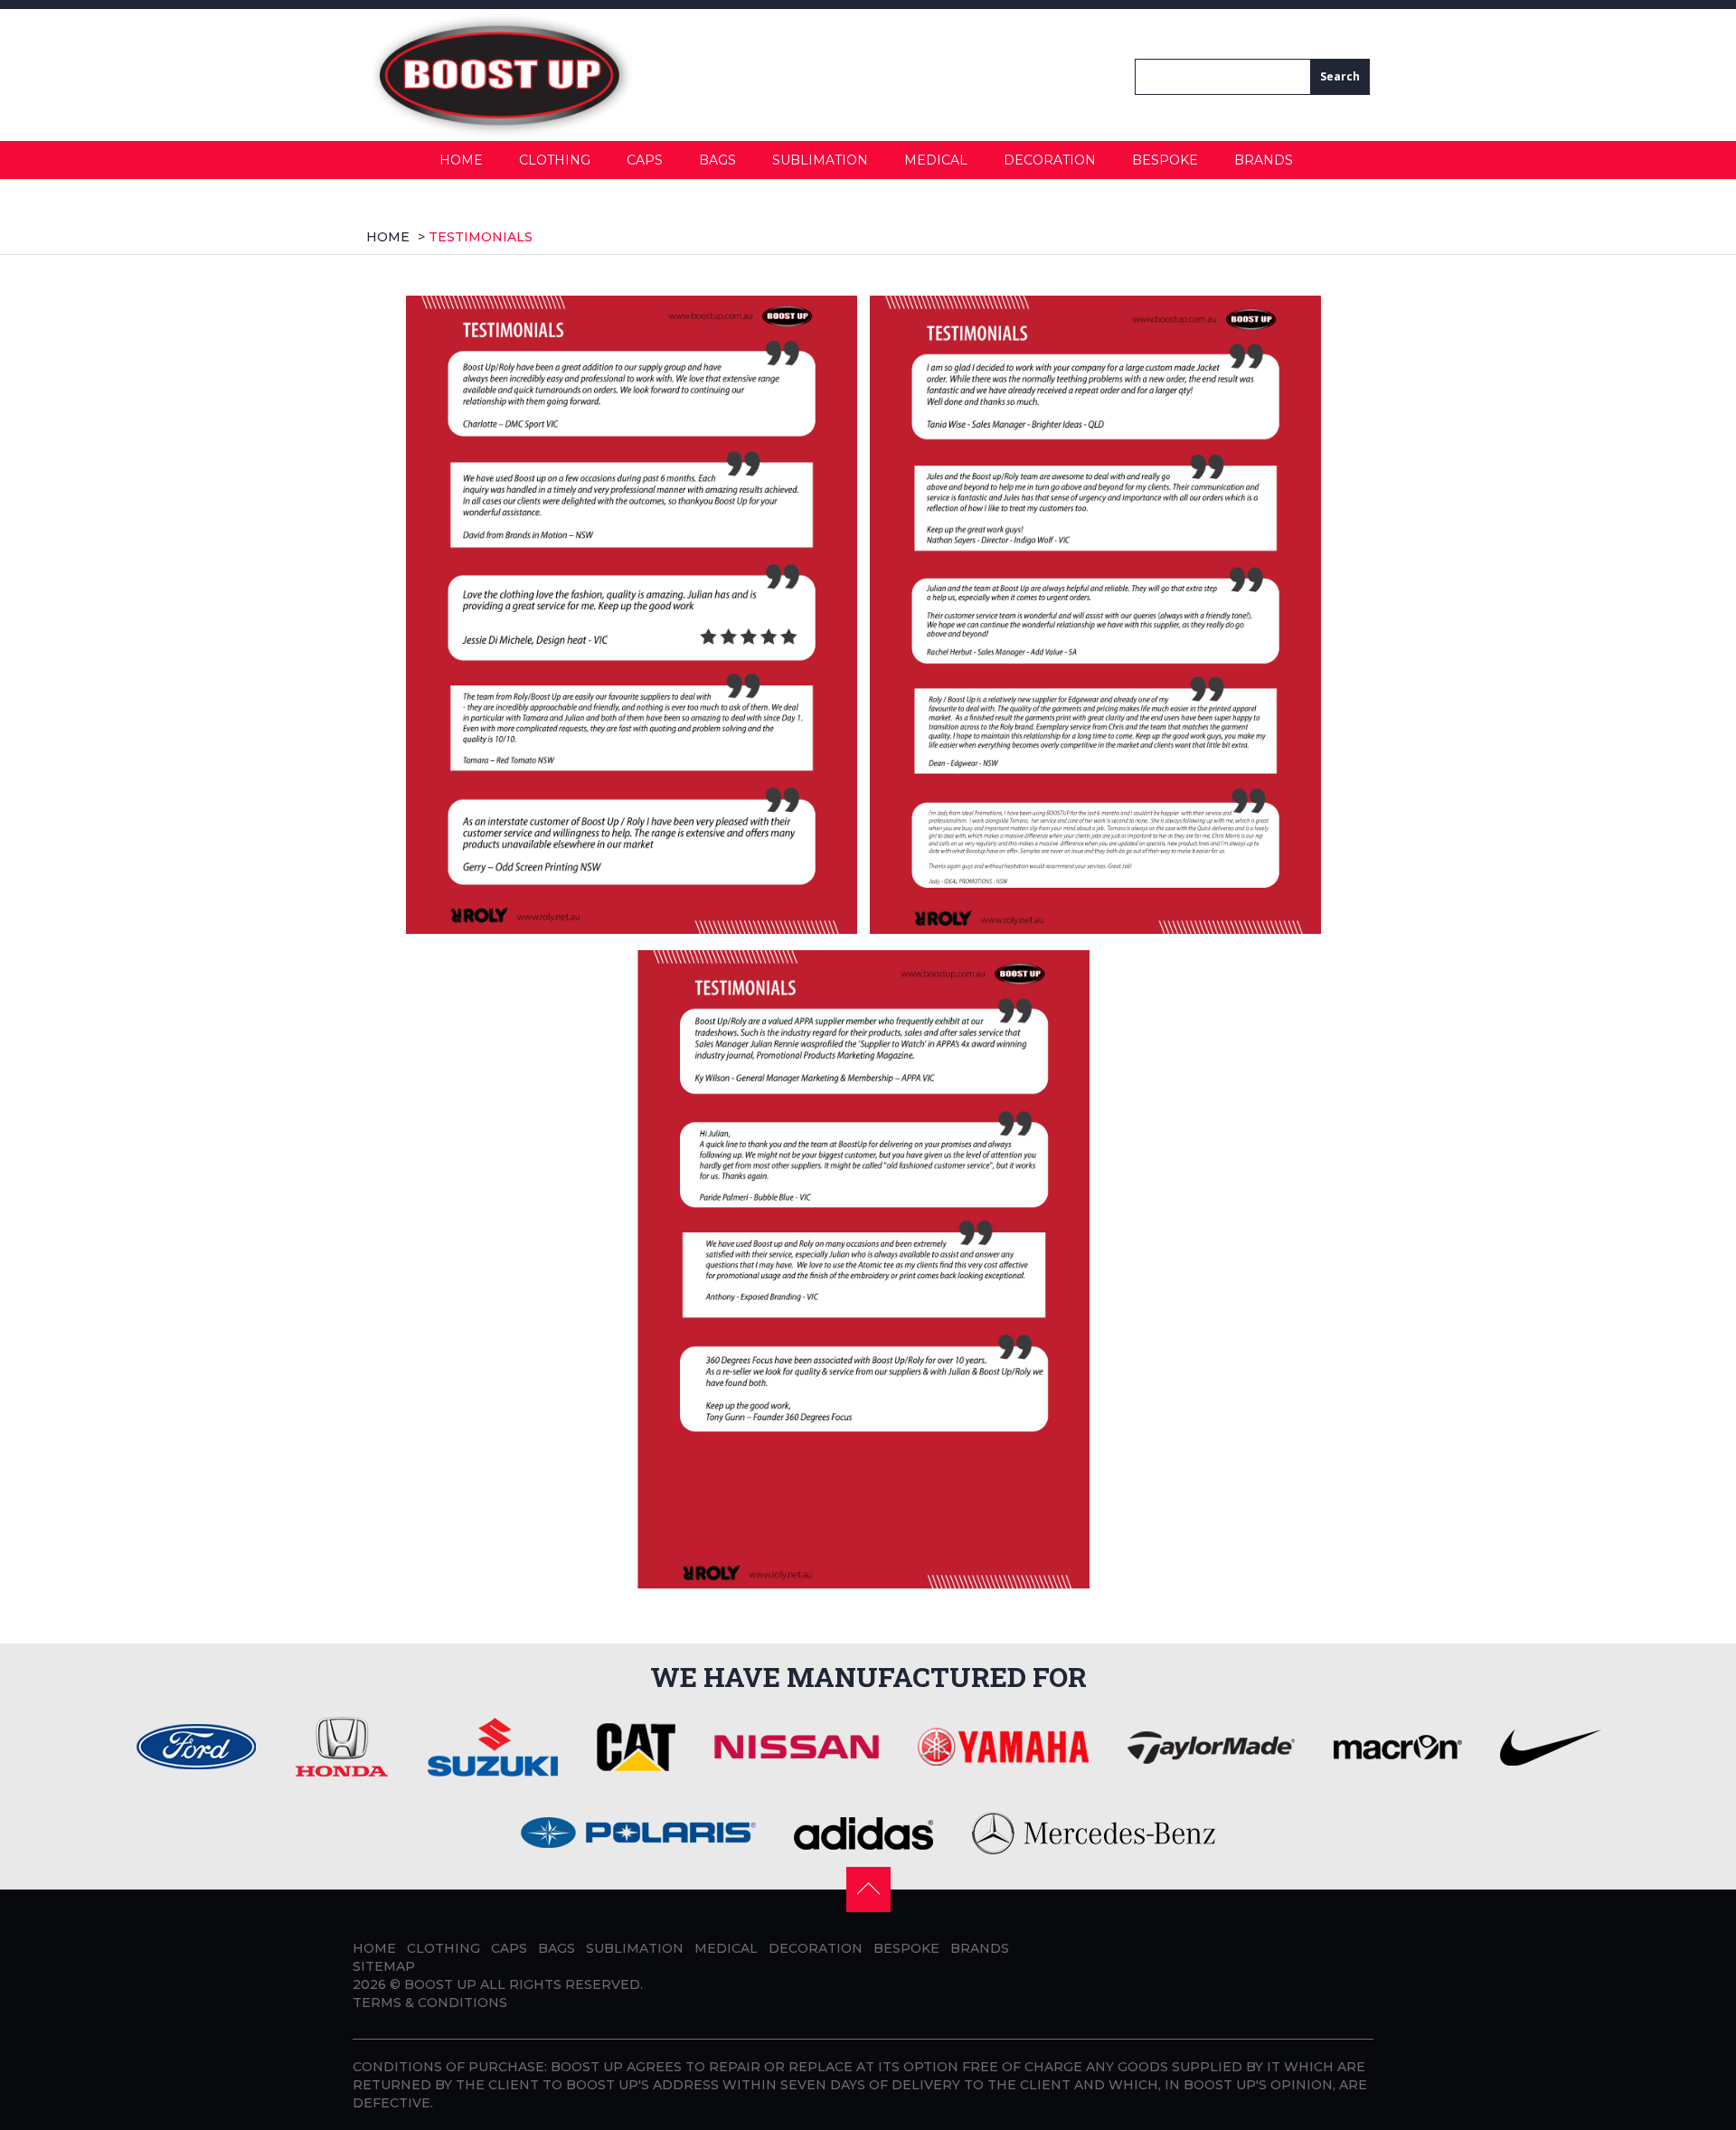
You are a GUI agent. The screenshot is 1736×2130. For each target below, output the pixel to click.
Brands (1264, 160)
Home (461, 160)
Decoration (1050, 160)
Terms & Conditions (430, 2003)
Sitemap (384, 1966)
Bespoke (1165, 160)
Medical (936, 160)
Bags (717, 160)
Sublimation (820, 160)
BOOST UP (440, 1984)
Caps (645, 160)
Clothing (555, 160)
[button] (868, 1888)
